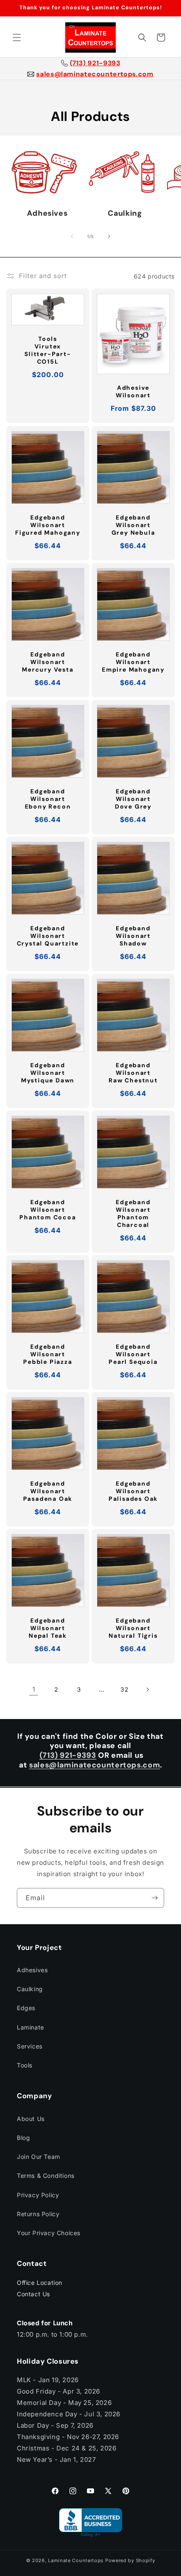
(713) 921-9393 (95, 63)
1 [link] (34, 1689)
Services (30, 2046)
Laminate (31, 2027)
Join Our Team (39, 2157)
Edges (26, 2008)
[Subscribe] (154, 1898)
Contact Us (33, 2294)
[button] (17, 37)
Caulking (30, 1989)
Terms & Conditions (46, 2176)
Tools (25, 2065)
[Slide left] (72, 236)
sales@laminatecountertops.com (95, 74)
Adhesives (32, 1970)
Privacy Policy (38, 2195)
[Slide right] (109, 236)
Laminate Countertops (76, 2560)
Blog (23, 2138)
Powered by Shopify (130, 2560)
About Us (31, 2119)
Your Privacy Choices (49, 2233)
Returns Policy (38, 2214)
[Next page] (147, 1690)
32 (124, 1689)
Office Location (40, 2283)
